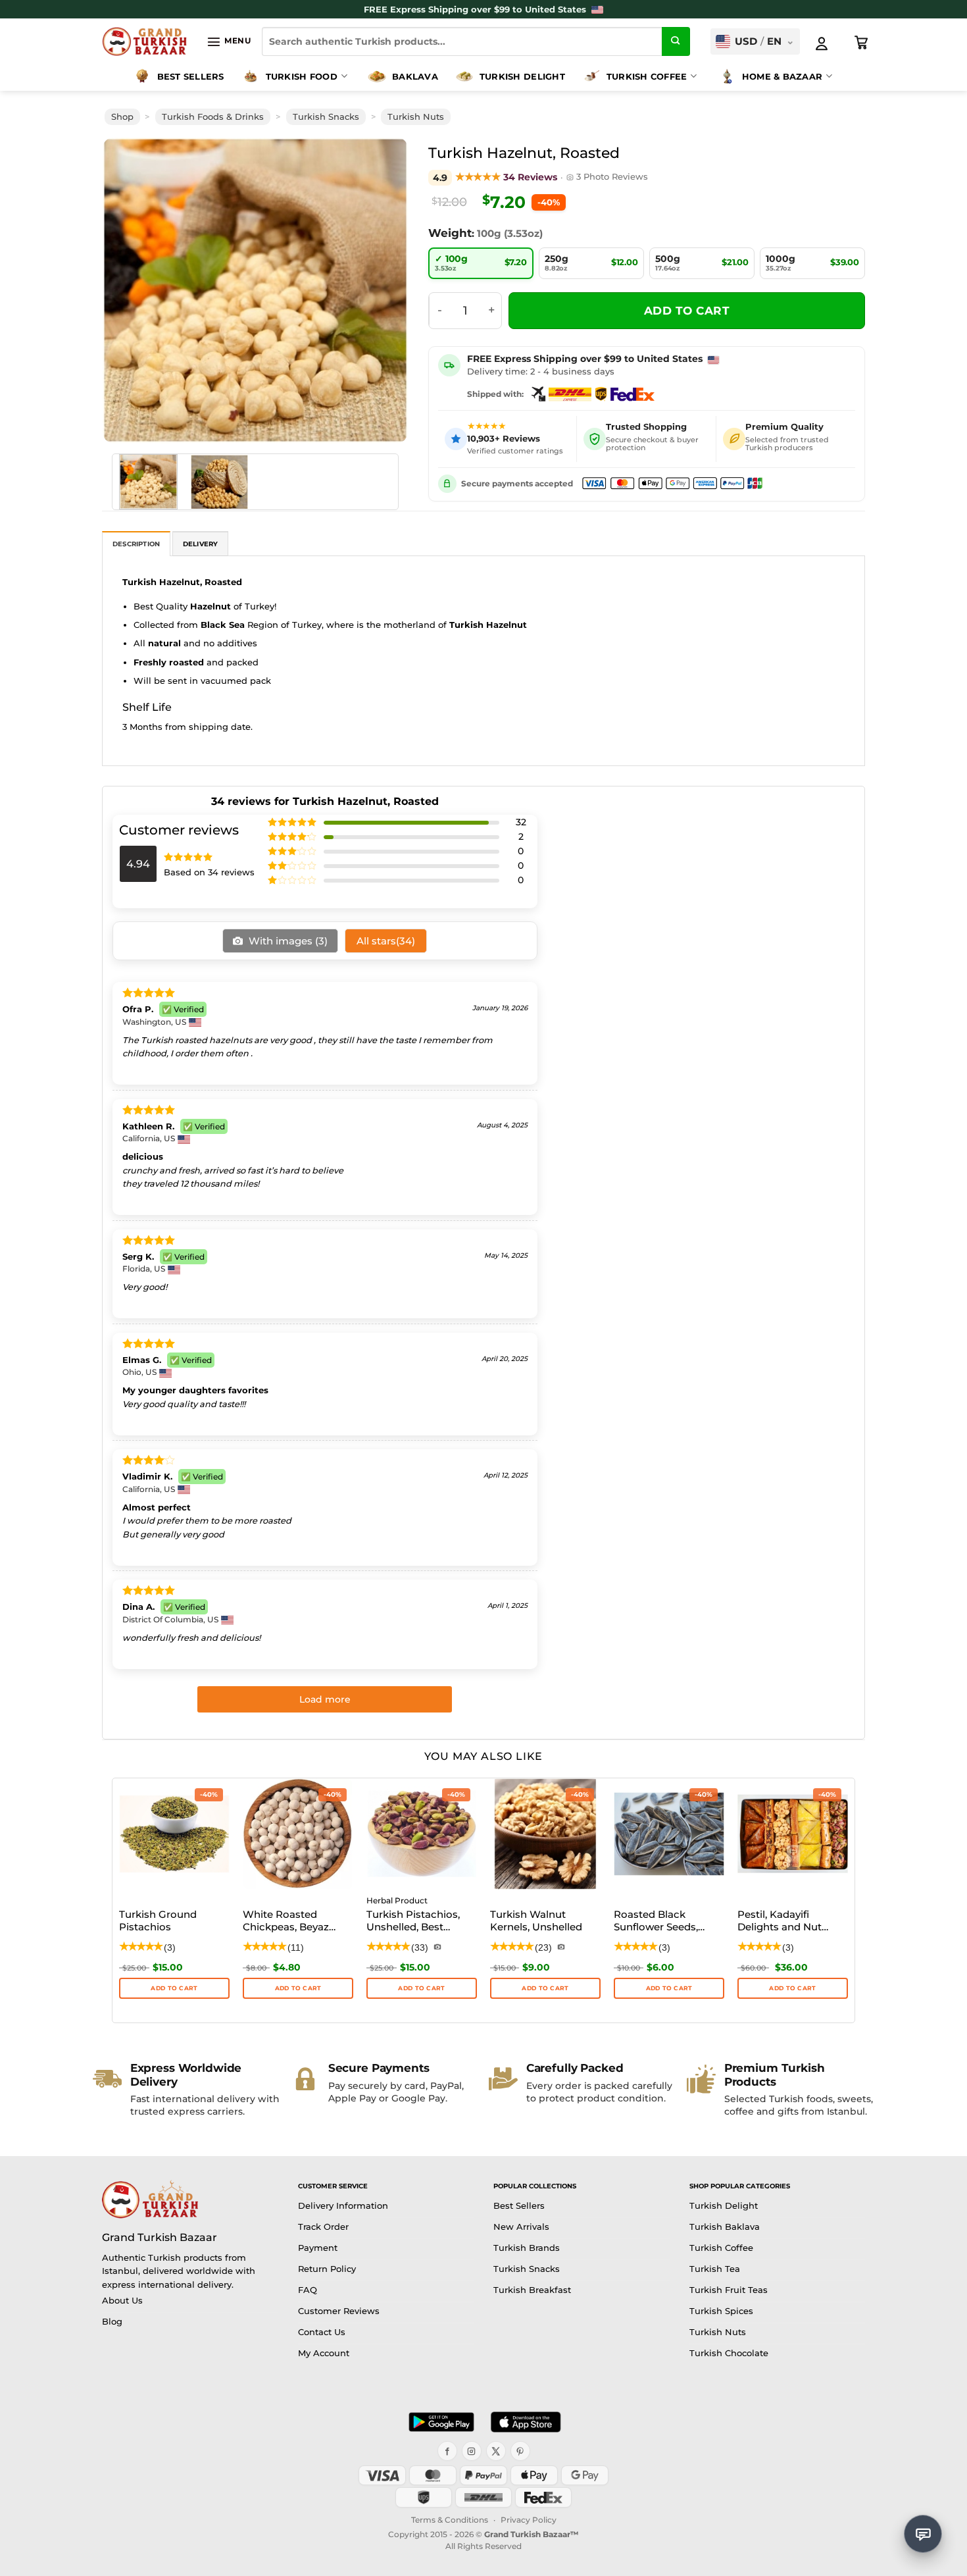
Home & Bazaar (782, 76)
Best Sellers (191, 76)
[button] (229, 41)
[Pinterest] (520, 2451)
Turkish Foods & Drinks (213, 117)
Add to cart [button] (792, 1988)
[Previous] (131, 291)
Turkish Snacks (326, 117)
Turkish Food (302, 76)
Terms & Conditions (450, 2520)
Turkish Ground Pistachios (158, 1921)
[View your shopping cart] (862, 43)
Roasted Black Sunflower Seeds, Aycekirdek (656, 1922)
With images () (287, 941)
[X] (496, 2451)
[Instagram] (472, 2451)
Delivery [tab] (201, 544)
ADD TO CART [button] (174, 1988)
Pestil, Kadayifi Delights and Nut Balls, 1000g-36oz (781, 1922)
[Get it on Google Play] (441, 2422)
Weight (450, 233)
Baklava (415, 76)
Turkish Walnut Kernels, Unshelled (536, 1921)
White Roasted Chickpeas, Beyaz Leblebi (286, 1922)
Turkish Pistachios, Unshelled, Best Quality (413, 1922)
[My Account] (822, 43)
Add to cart (687, 311)
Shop (122, 117)
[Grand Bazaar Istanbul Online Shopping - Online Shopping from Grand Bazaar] (144, 41)
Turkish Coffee (647, 76)
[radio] (481, 263)
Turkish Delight (522, 76)
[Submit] (676, 41)
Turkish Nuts (416, 117)
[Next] (380, 291)
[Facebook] (447, 2451)
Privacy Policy (529, 2520)
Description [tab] (136, 544)
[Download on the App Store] (526, 2422)
